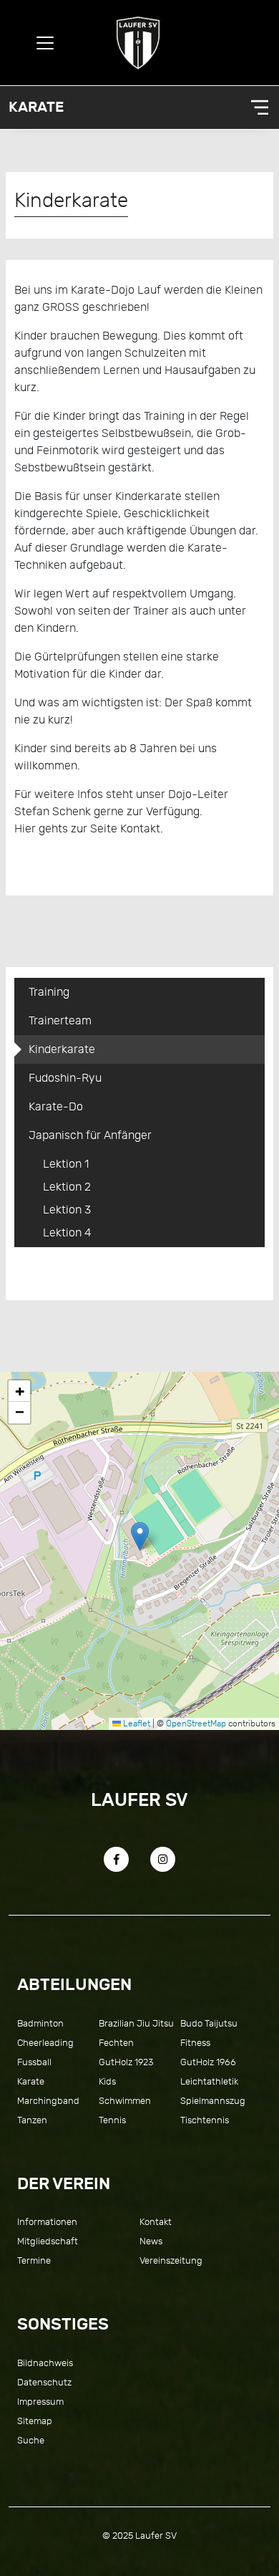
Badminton (40, 2023)
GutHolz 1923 (126, 2062)
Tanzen (32, 2120)
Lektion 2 (67, 1187)
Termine (34, 2260)
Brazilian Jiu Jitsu (136, 2023)
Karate (36, 107)
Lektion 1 (66, 1164)
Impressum (40, 2402)
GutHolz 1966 (208, 2062)
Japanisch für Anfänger (90, 1135)
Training (49, 992)
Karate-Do (56, 1107)
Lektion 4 (67, 1233)
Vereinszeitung (171, 2260)
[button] (140, 1536)
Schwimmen (125, 2101)
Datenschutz (44, 2382)
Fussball (34, 2062)
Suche (31, 2440)
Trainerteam (60, 1021)
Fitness (195, 2043)
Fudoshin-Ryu (65, 1078)
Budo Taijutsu (209, 2023)
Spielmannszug (213, 2101)
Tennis (112, 2120)
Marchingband (48, 2101)
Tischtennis (205, 2120)
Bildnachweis (45, 2363)
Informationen (47, 2222)
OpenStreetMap (196, 1724)
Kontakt (156, 2222)
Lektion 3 (67, 1210)
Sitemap (35, 2421)
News (151, 2241)
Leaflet (136, 1724)
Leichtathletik (209, 2081)
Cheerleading (45, 2043)
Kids (107, 2081)
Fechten (116, 2043)
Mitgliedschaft (48, 2241)
